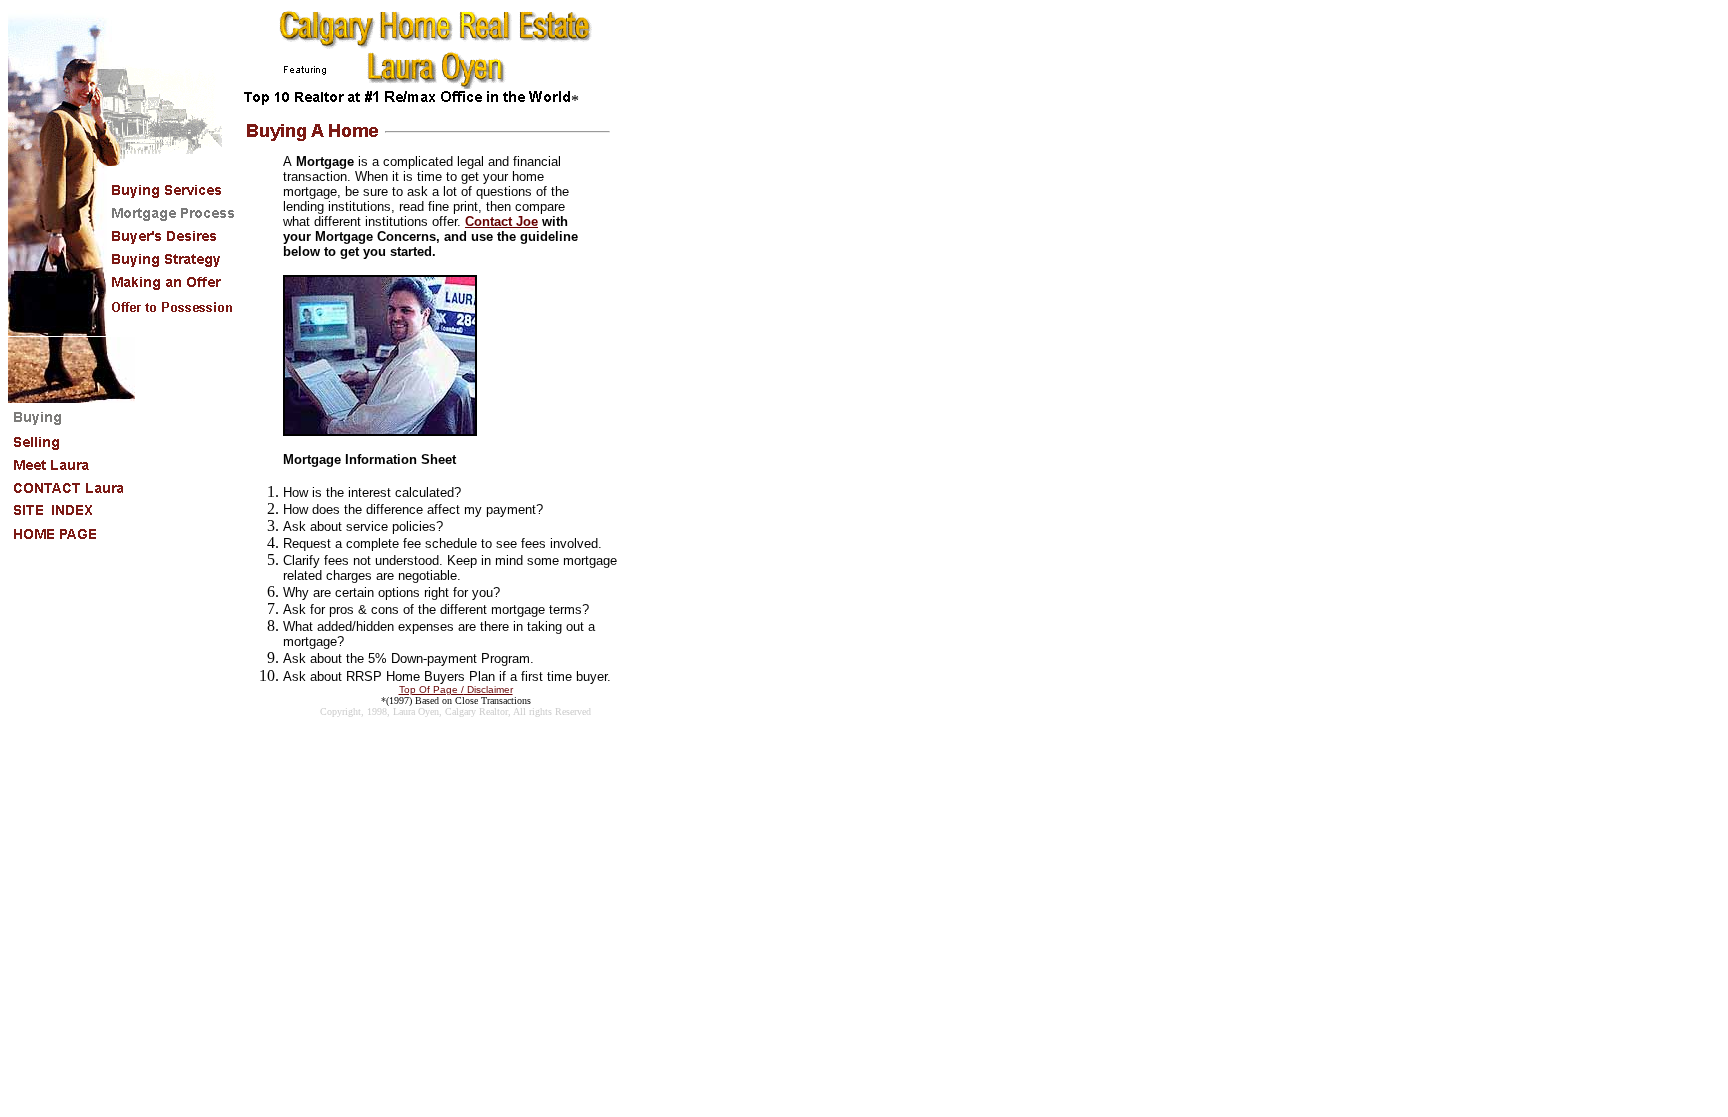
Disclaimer (488, 689)
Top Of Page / (431, 689)
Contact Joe (501, 221)
